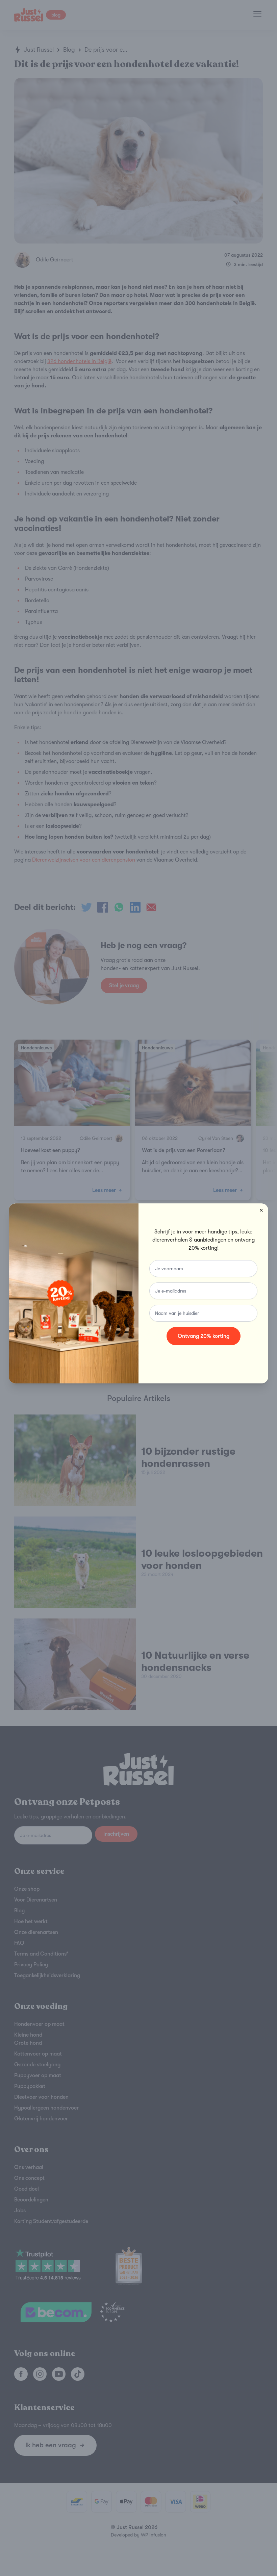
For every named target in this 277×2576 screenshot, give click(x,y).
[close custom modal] (261, 1210)
